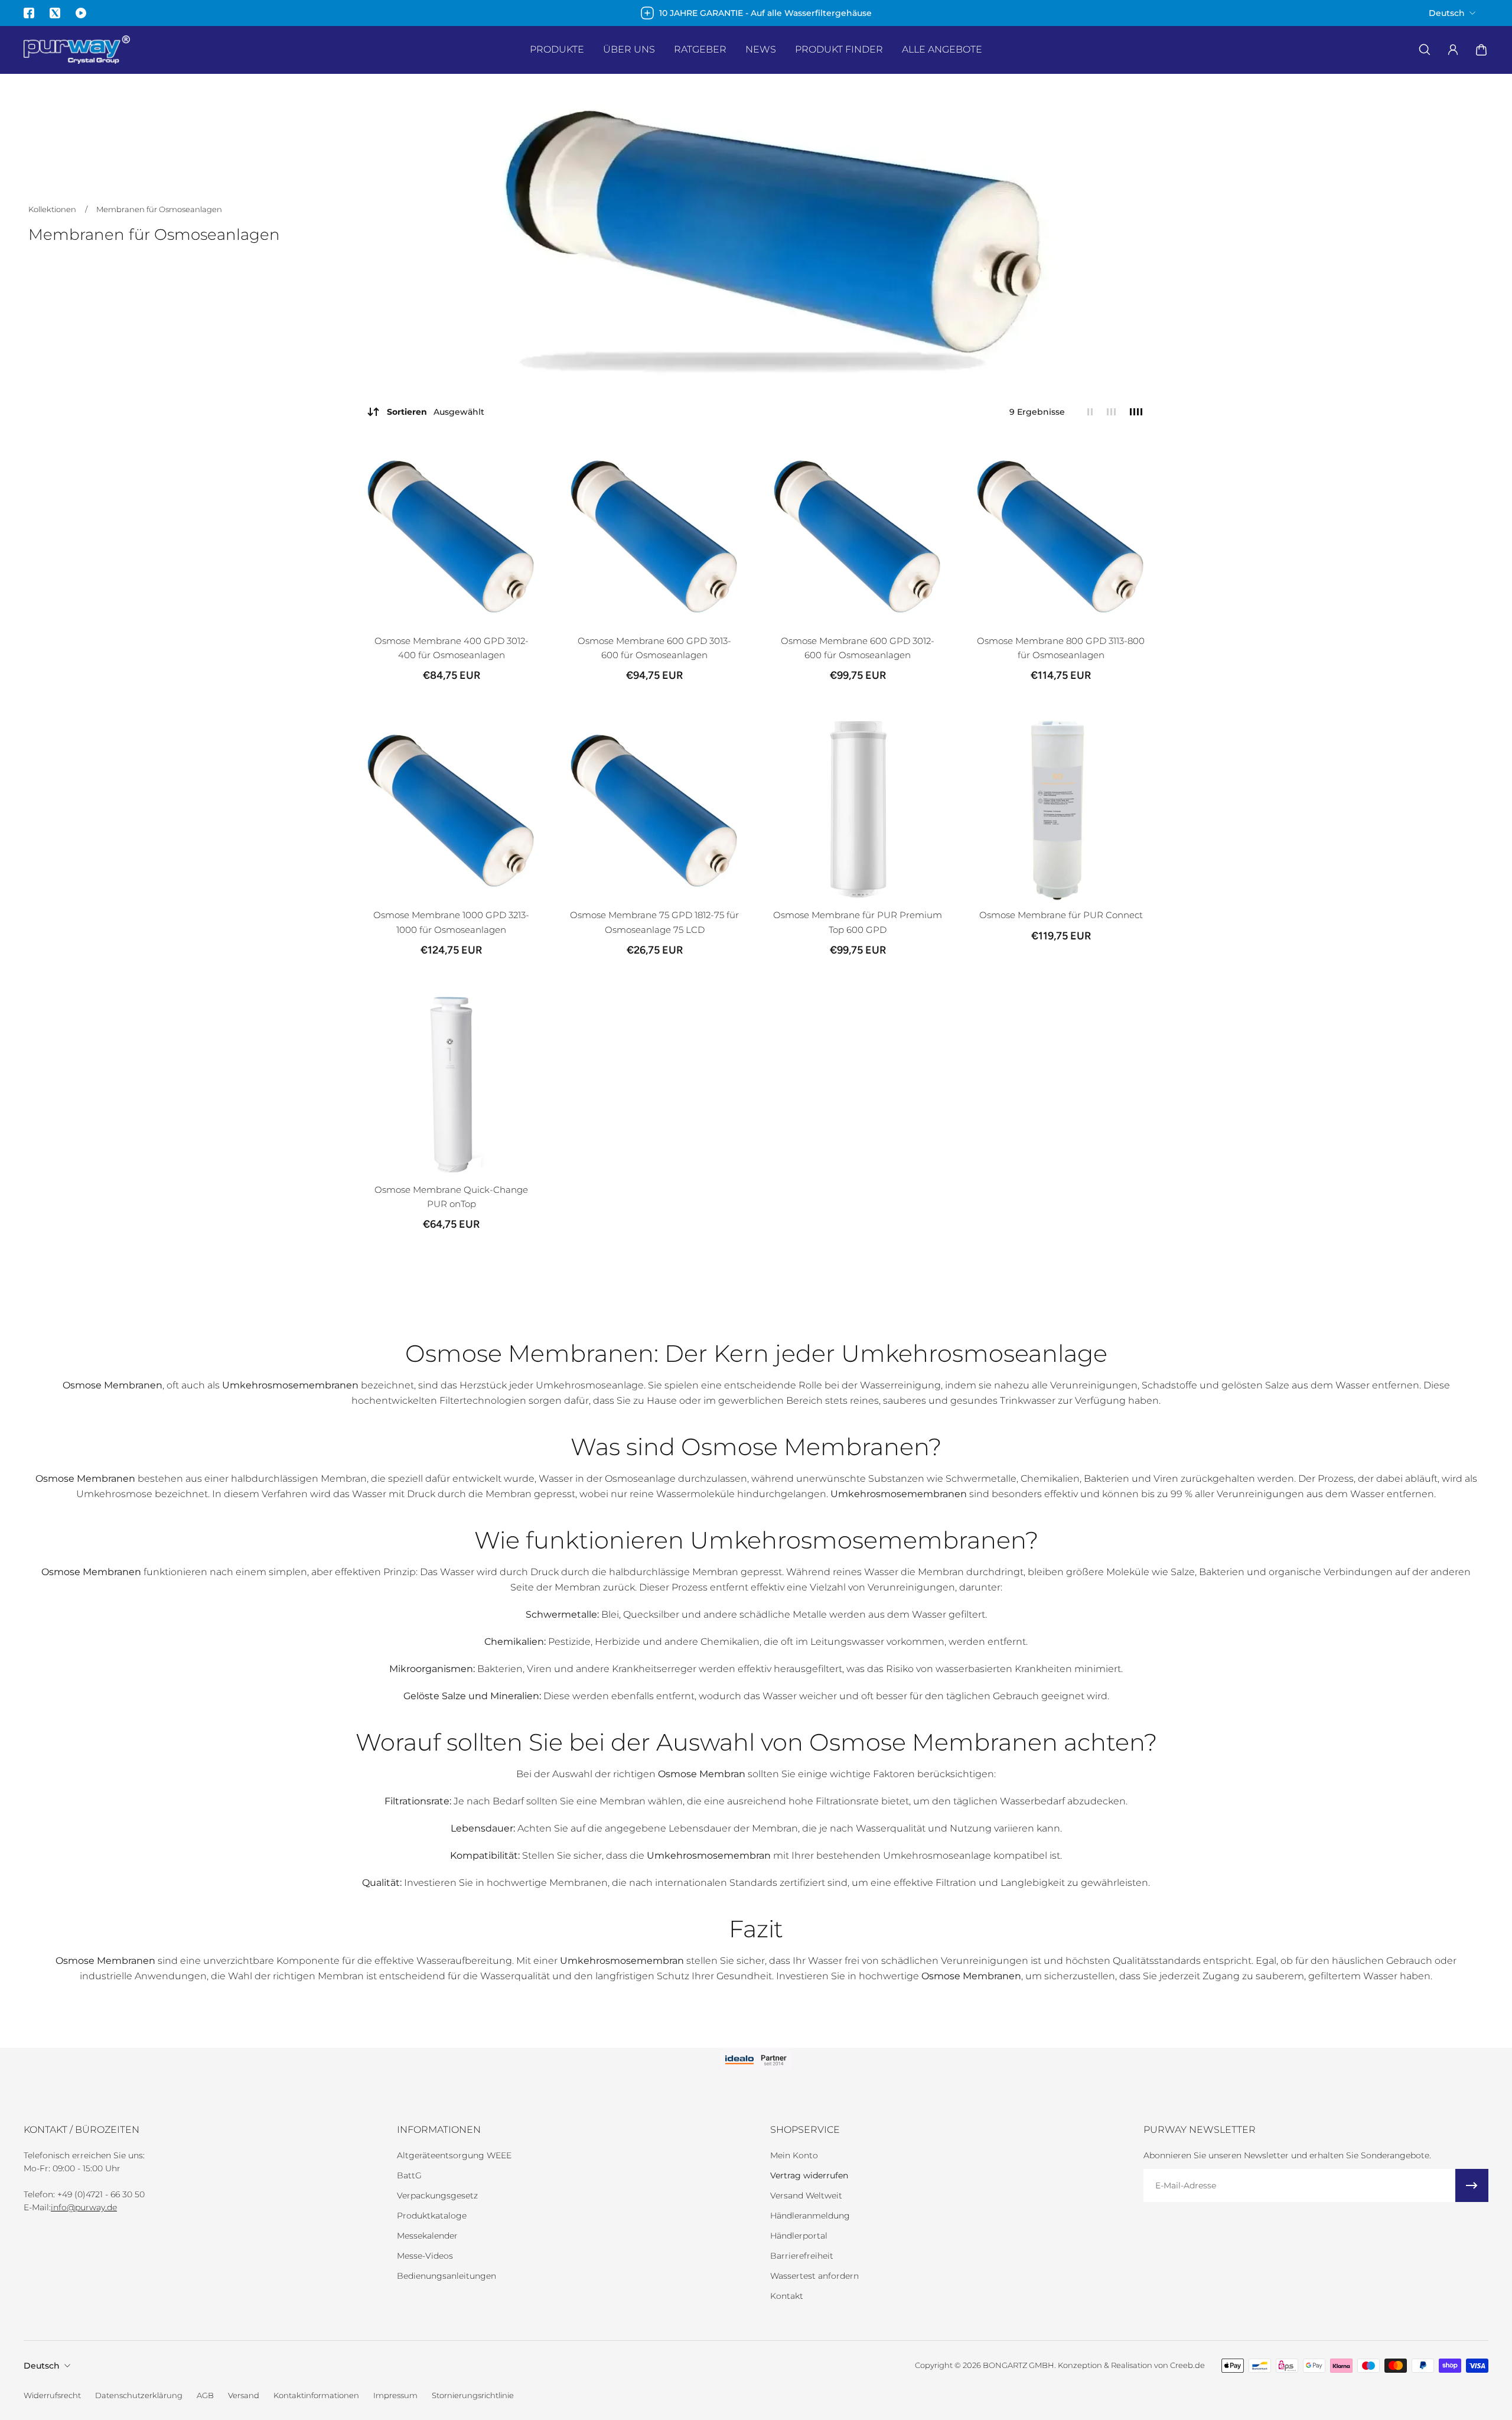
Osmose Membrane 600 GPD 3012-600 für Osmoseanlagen (858, 648)
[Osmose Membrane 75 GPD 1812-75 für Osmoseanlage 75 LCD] (654, 809)
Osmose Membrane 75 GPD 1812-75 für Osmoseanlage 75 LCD (654, 922)
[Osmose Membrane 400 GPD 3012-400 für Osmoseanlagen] (451, 535)
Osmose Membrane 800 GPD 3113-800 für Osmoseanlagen (1061, 648)
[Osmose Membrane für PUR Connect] (1061, 809)
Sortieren (436, 412)
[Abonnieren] (1472, 2185)
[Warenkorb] (1481, 50)
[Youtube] (81, 13)
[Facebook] (29, 13)
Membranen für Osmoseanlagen (159, 209)
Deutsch (42, 2366)
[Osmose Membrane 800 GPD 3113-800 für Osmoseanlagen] (1061, 535)
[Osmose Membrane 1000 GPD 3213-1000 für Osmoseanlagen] (451, 809)
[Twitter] (55, 13)
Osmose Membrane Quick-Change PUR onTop (451, 1197)
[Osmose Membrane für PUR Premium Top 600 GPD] (858, 809)
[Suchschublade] (1425, 50)
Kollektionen (53, 209)
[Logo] (77, 50)
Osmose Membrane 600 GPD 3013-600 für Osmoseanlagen (654, 648)
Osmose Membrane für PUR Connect (1061, 915)
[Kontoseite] (1453, 50)
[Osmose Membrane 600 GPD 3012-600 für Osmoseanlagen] (858, 535)
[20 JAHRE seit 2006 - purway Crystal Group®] (756, 13)
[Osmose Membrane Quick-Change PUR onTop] (451, 1084)
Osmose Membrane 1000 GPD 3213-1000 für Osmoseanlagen (451, 922)
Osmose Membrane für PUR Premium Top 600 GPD (858, 922)
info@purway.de (84, 2207)
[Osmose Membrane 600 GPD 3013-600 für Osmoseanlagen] (654, 535)
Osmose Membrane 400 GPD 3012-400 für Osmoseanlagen (452, 648)
